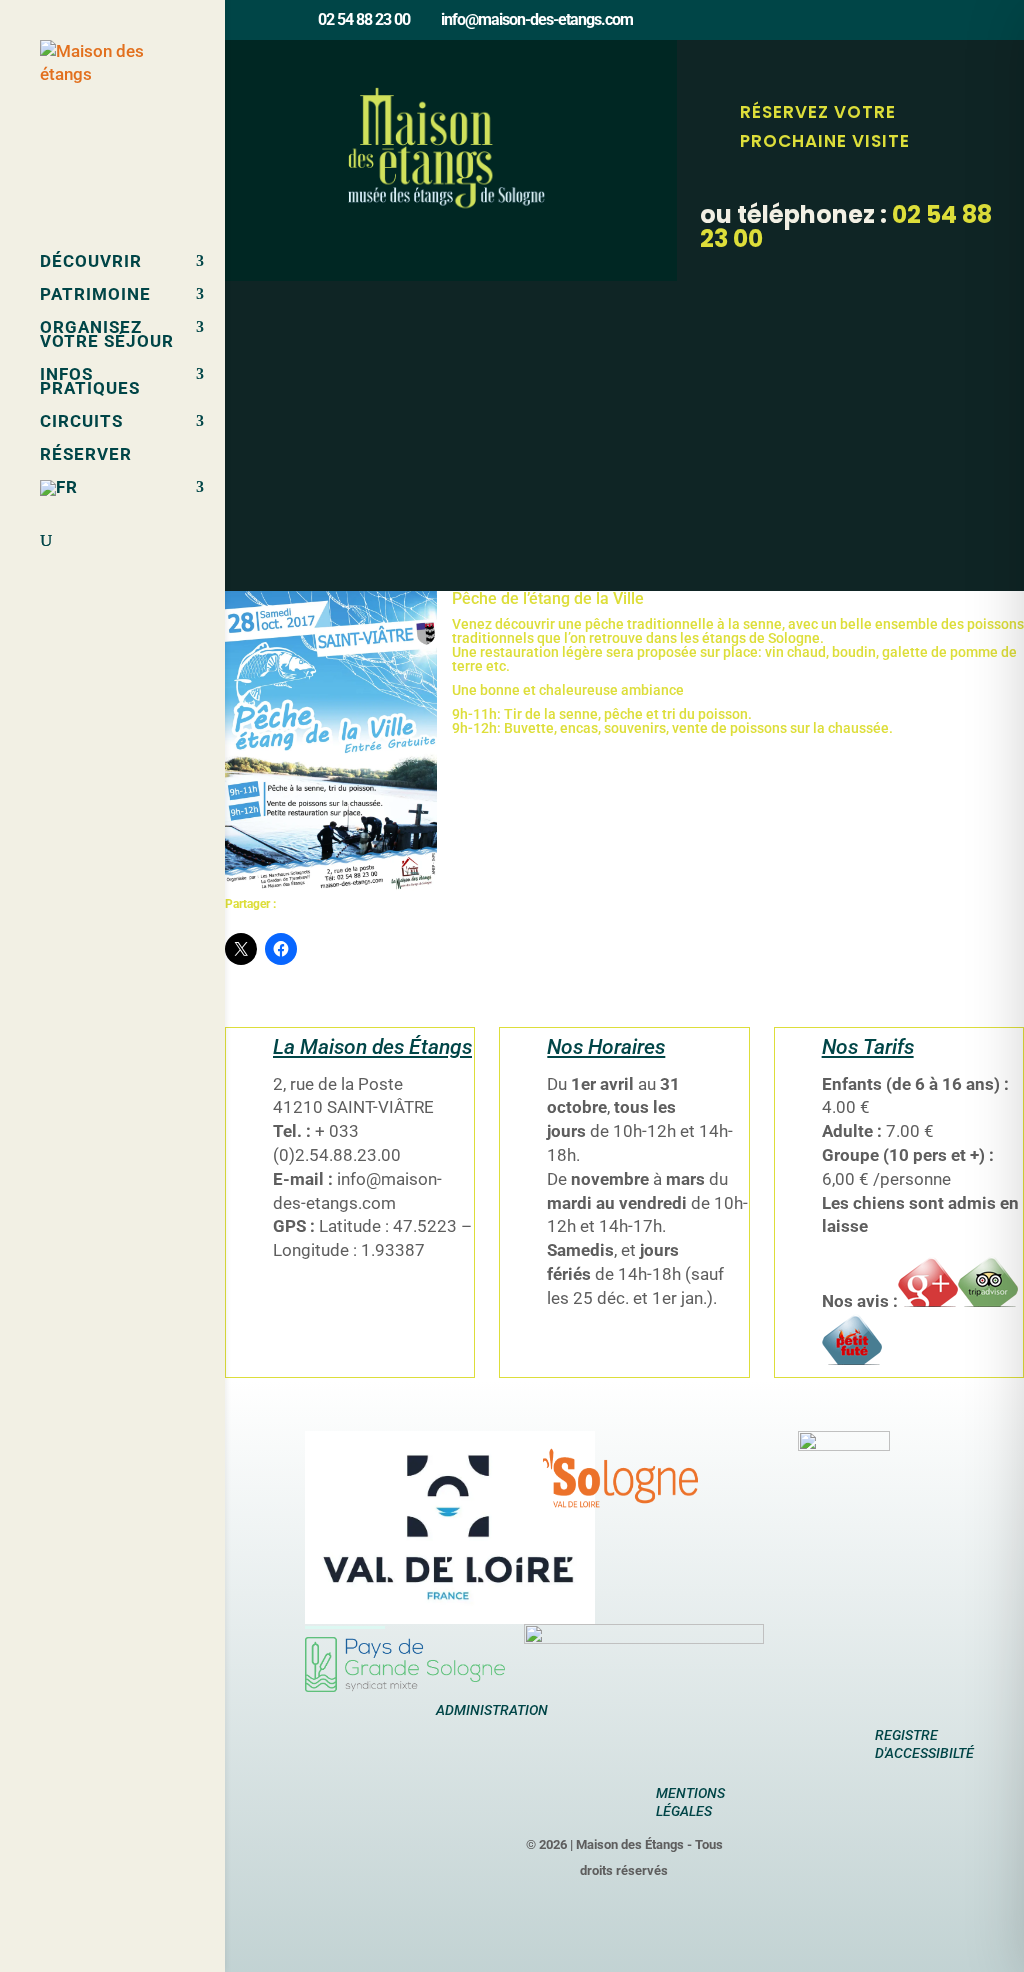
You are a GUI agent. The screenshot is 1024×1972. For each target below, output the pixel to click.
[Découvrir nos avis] (852, 1359)
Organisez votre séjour (107, 335)
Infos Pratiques (90, 382)
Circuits (81, 422)
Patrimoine (95, 295)
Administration (492, 1710)
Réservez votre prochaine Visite (825, 126)
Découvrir (91, 262)
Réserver (86, 455)
